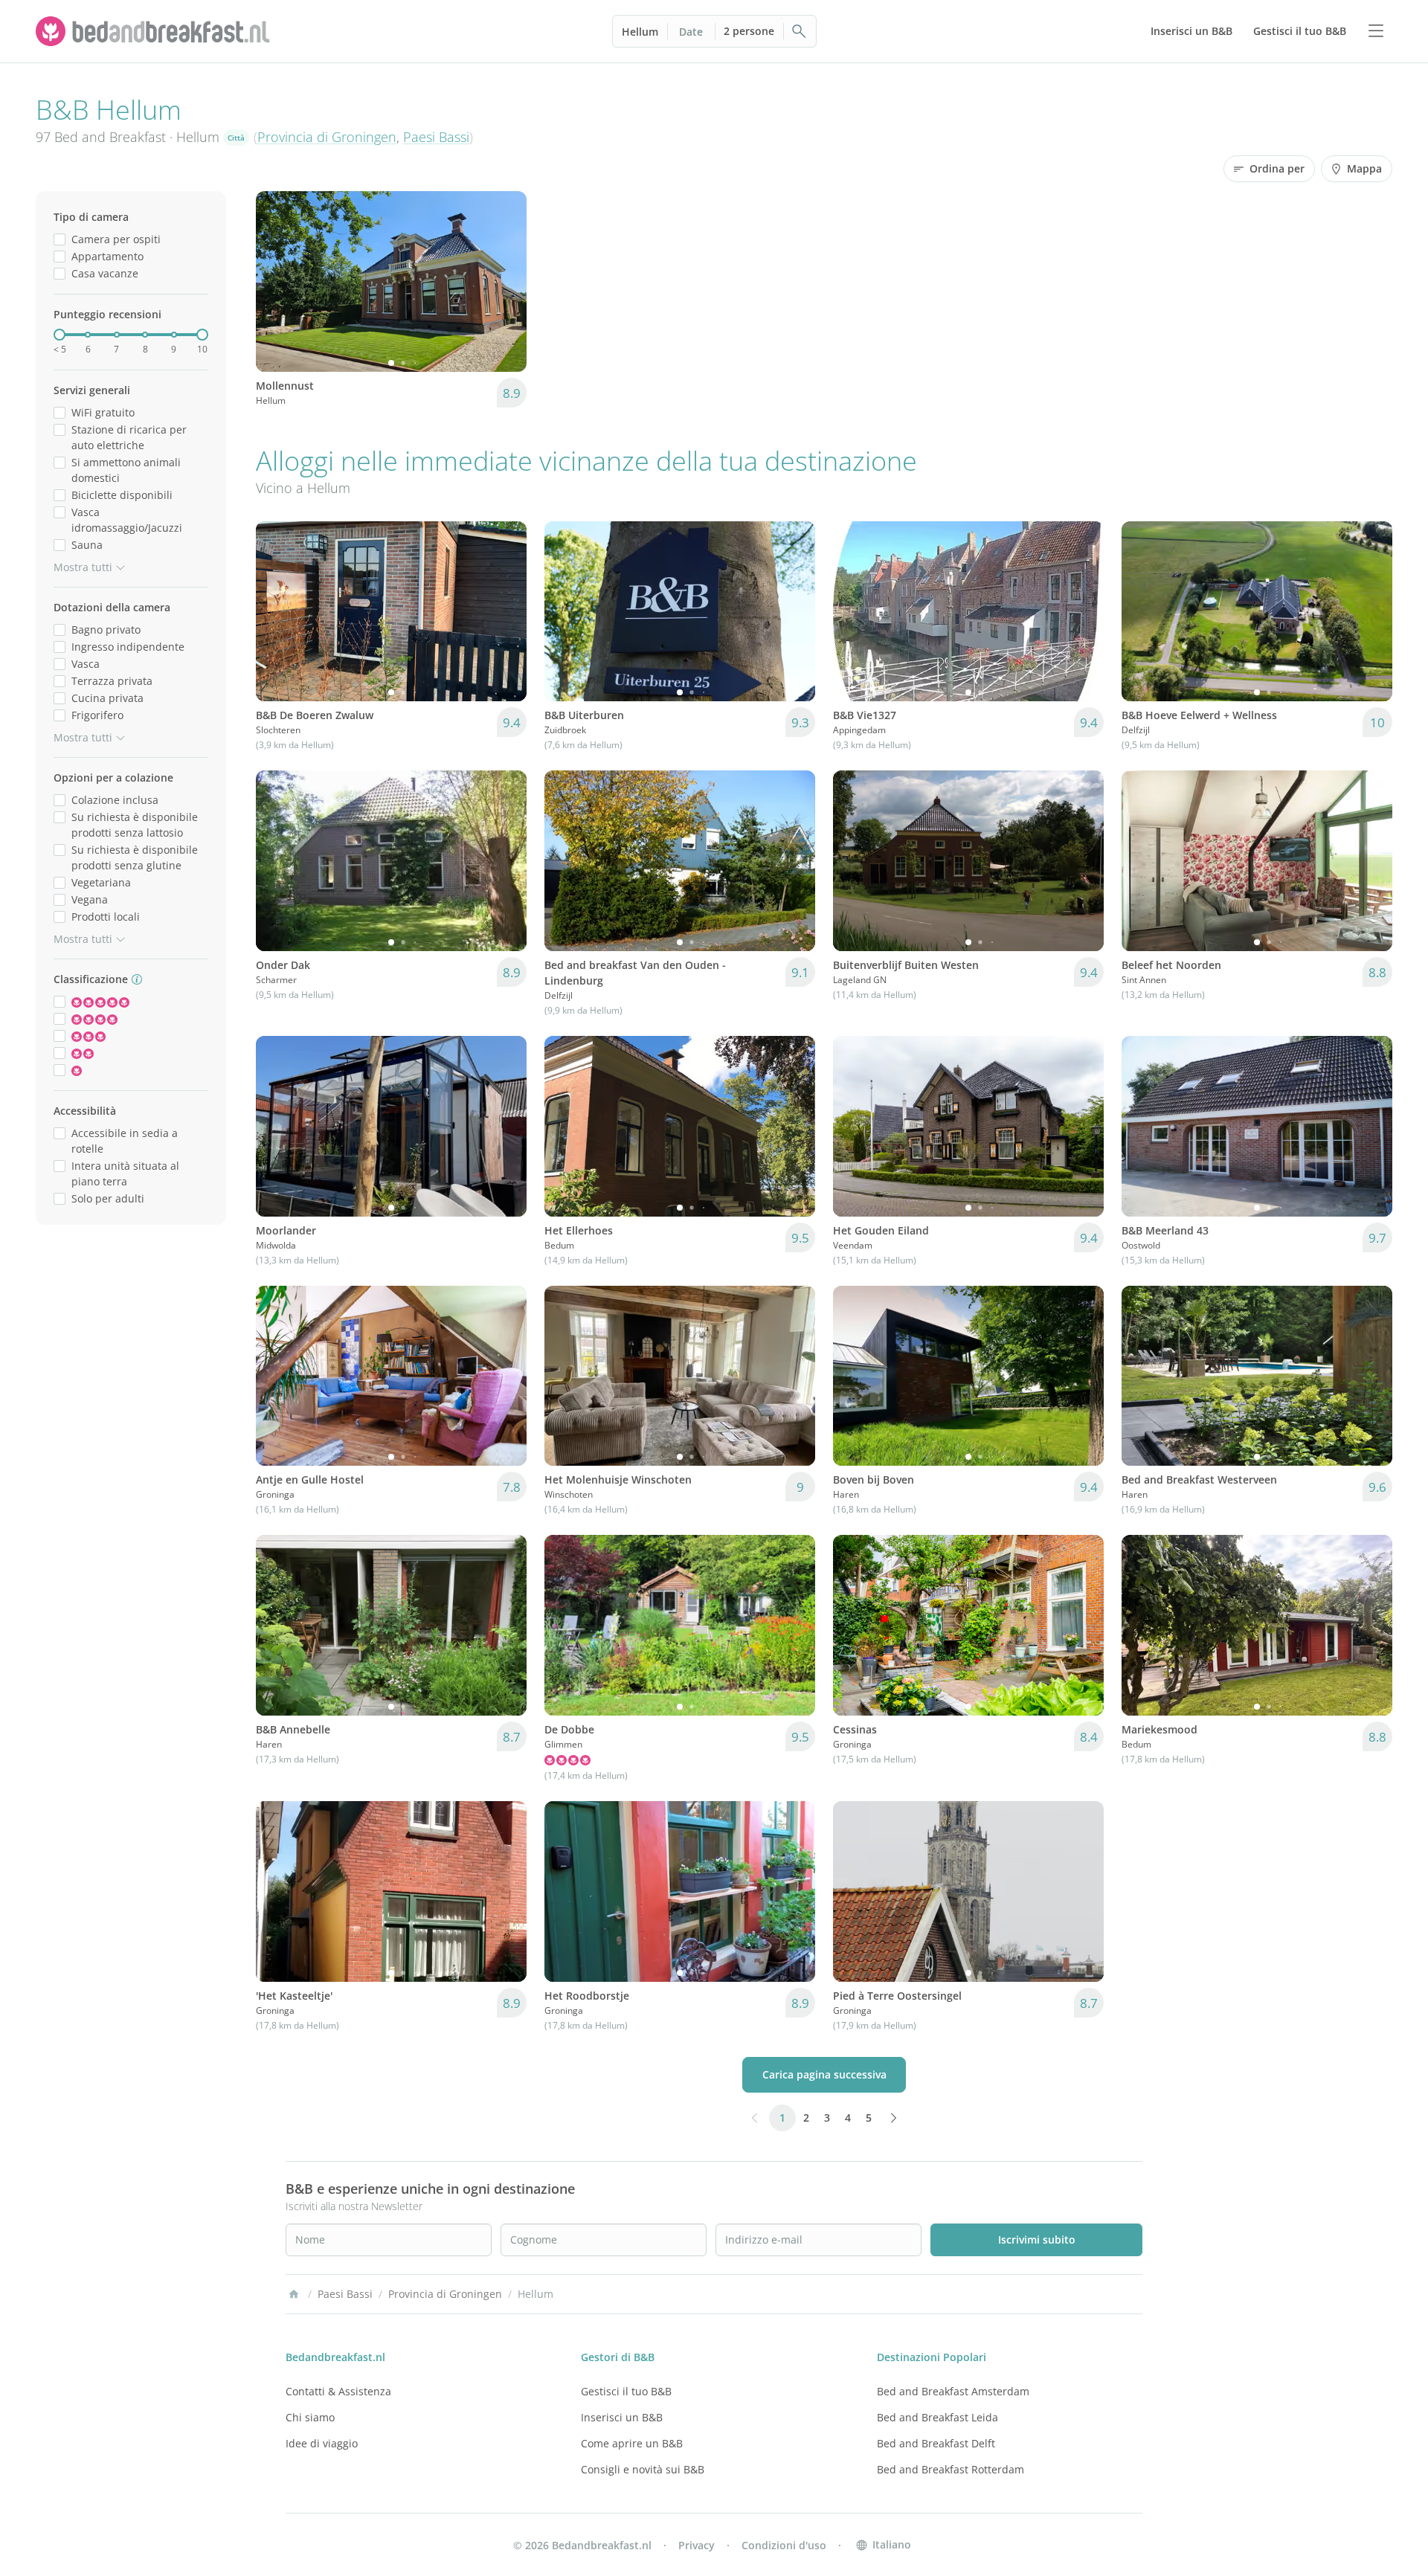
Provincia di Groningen (327, 137)
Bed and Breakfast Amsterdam (953, 2391)
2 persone (749, 31)
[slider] (59, 335)
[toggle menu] (1376, 31)
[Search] (800, 31)
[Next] (506, 281)
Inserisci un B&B (622, 2417)
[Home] (294, 2294)
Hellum (640, 32)
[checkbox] (59, 239)
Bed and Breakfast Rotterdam (951, 2469)
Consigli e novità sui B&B (643, 2469)
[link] (155, 31)
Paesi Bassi (436, 137)
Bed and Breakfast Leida (937, 2417)
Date (691, 32)
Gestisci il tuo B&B (626, 2391)
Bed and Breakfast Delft (936, 2443)
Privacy (697, 2545)
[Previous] (277, 281)
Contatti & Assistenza (338, 2391)
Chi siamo (310, 2417)
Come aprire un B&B (632, 2443)
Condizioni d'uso (784, 2545)
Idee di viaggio (322, 2443)
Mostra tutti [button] (83, 567)
